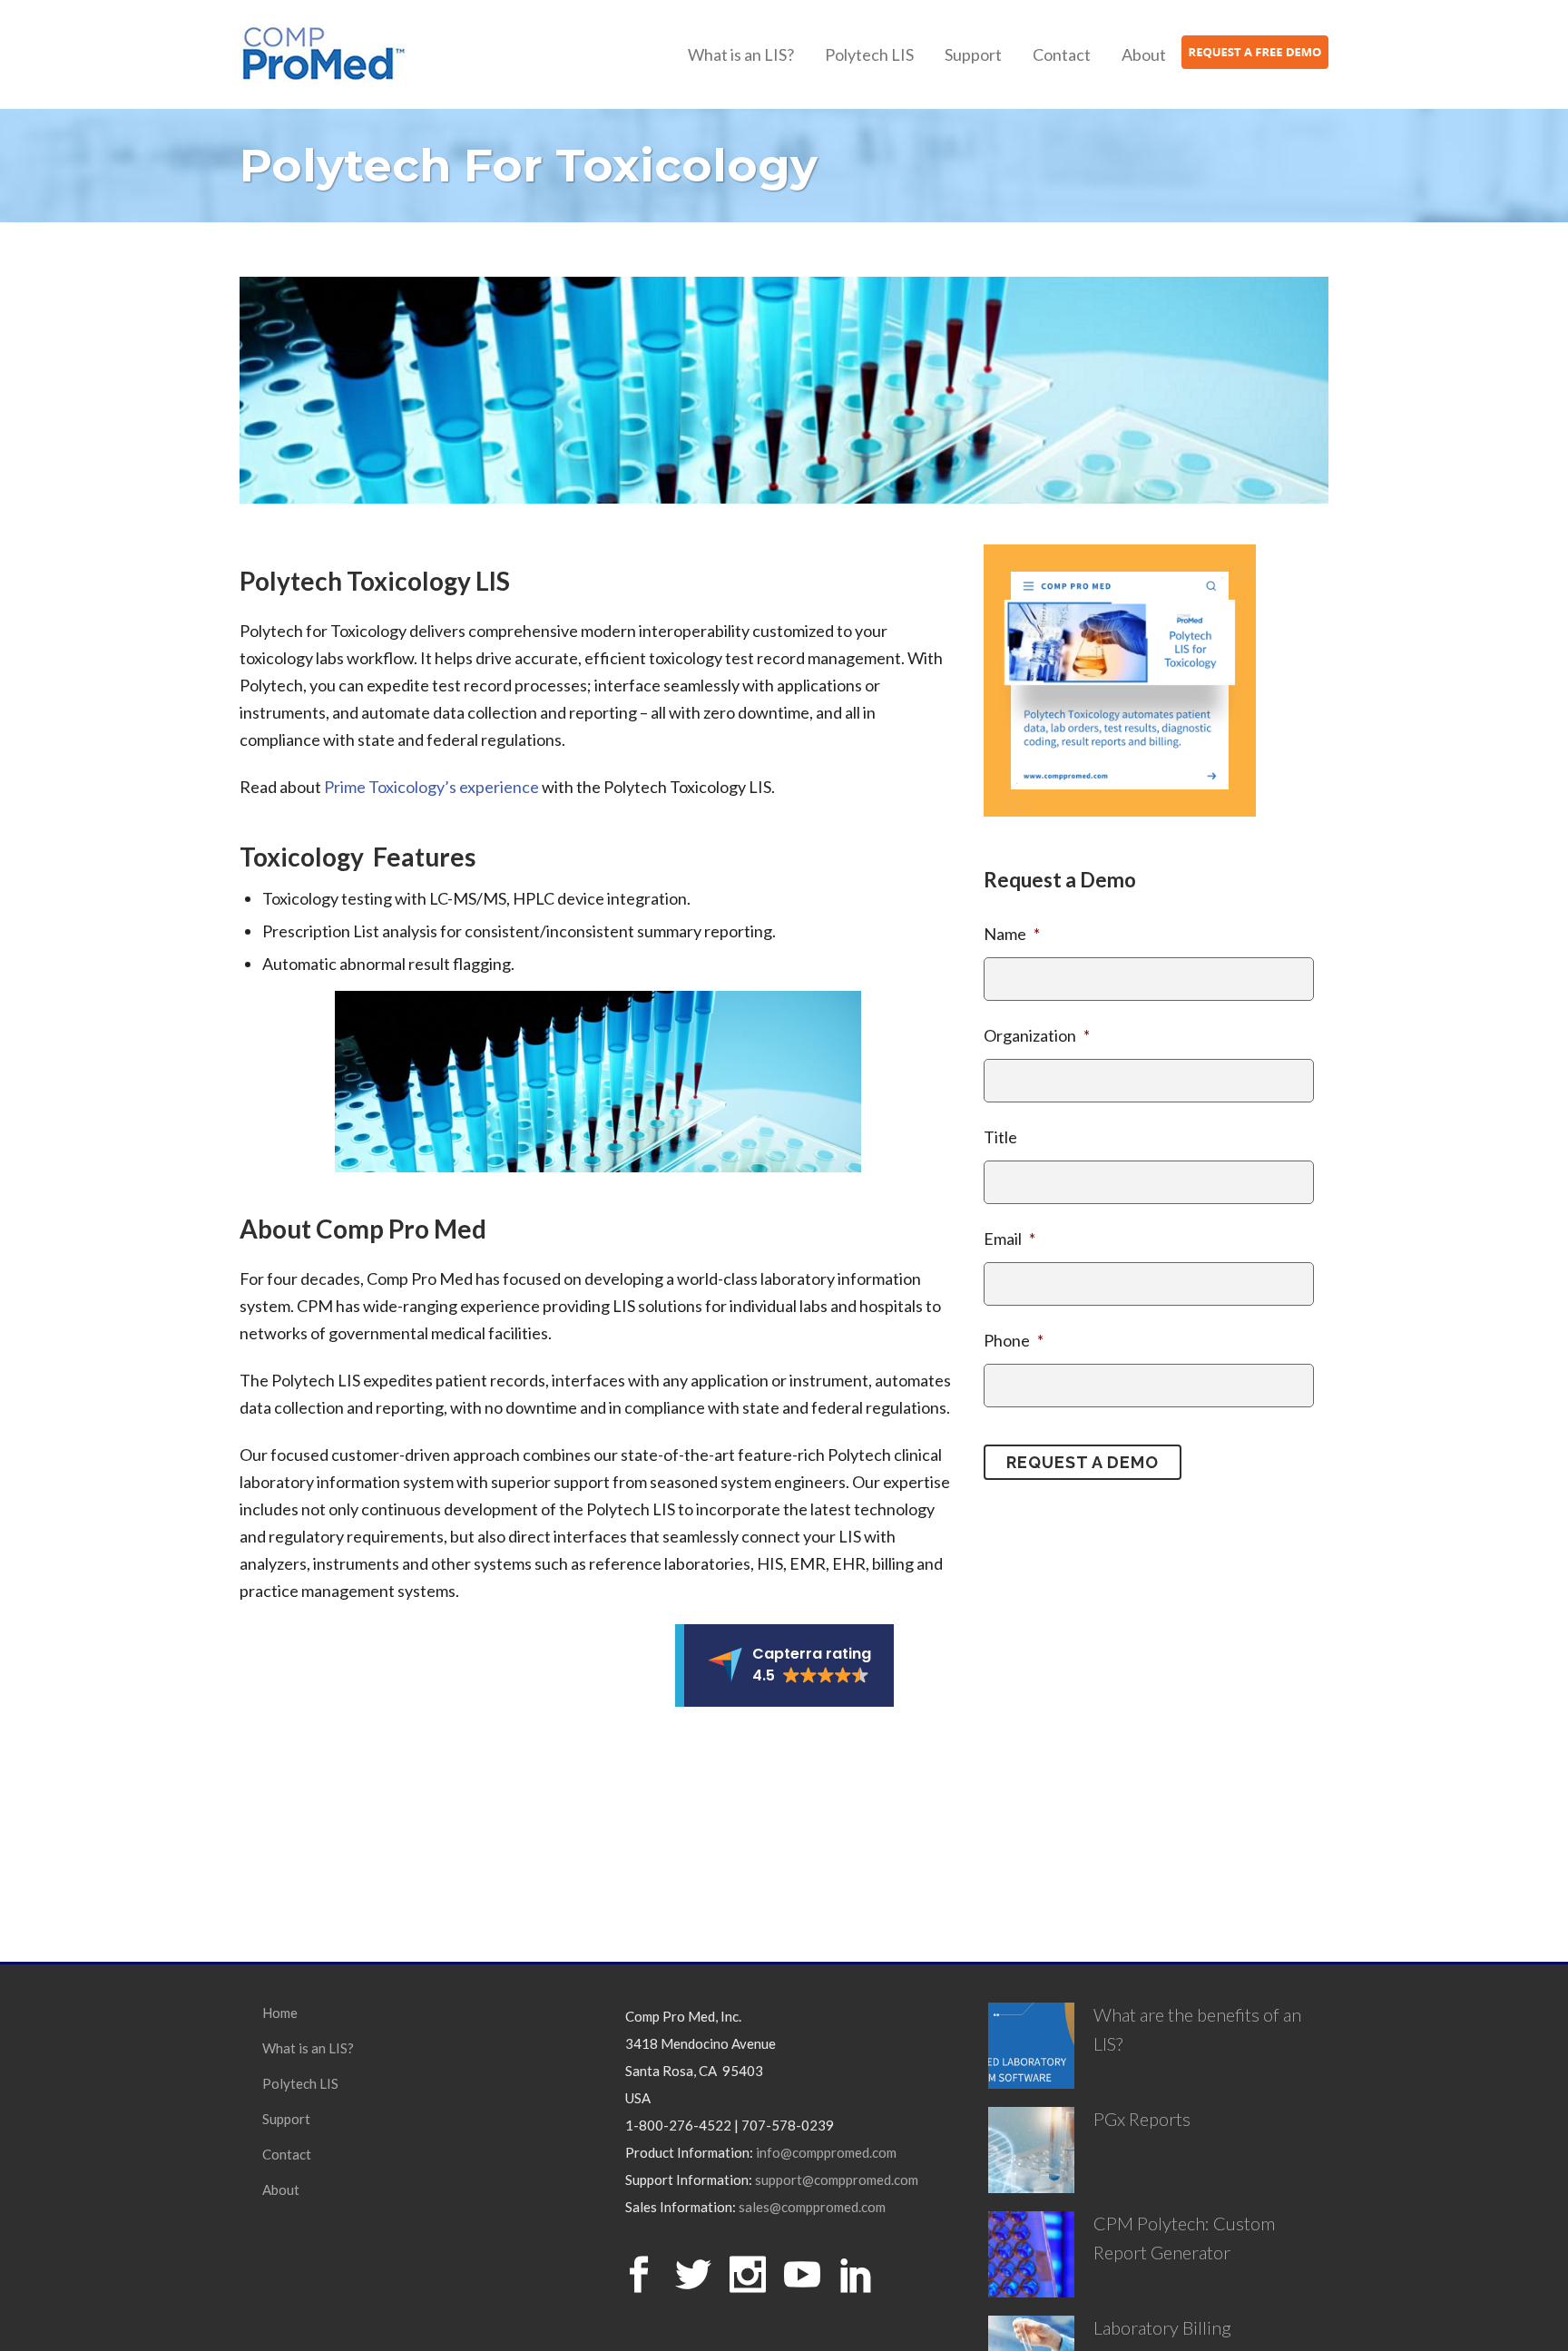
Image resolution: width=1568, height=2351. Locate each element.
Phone (1014, 1340)
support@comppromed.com (837, 2180)
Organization (1037, 1035)
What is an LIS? (308, 2048)
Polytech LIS (300, 2083)
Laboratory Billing (1162, 2327)
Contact (287, 2154)
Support (286, 2119)
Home (280, 2013)
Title (1000, 1137)
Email (1009, 1239)
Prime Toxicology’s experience (431, 787)
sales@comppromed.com (812, 2207)
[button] (784, 1665)
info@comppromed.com (826, 2152)
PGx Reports (1142, 2119)
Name (1012, 934)
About (281, 2189)
